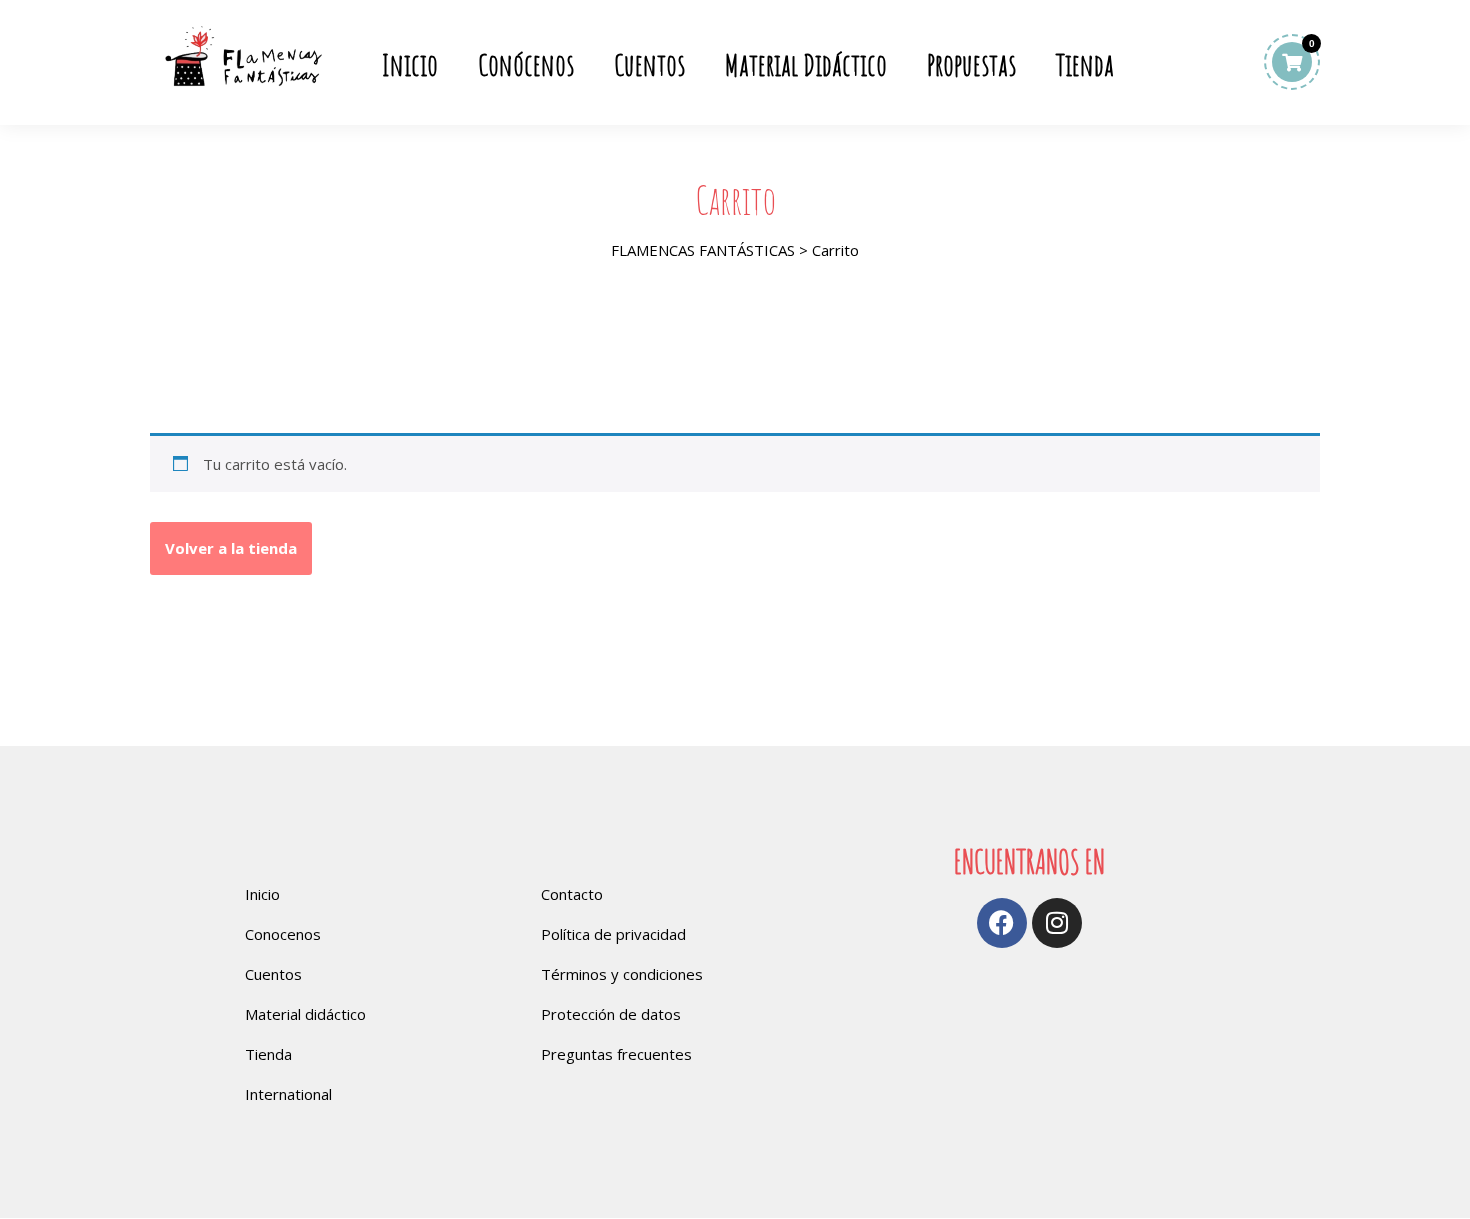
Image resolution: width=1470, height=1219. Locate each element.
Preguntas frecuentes (616, 1054)
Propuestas (971, 65)
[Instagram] (1057, 923)
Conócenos (526, 65)
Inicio (410, 65)
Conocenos (283, 934)
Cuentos (649, 65)
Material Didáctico (806, 65)
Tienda (1085, 65)
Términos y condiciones (622, 974)
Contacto (572, 894)
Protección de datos (611, 1014)
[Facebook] (1002, 923)
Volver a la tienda (231, 548)
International (288, 1094)
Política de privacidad (613, 934)
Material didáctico (305, 1014)
